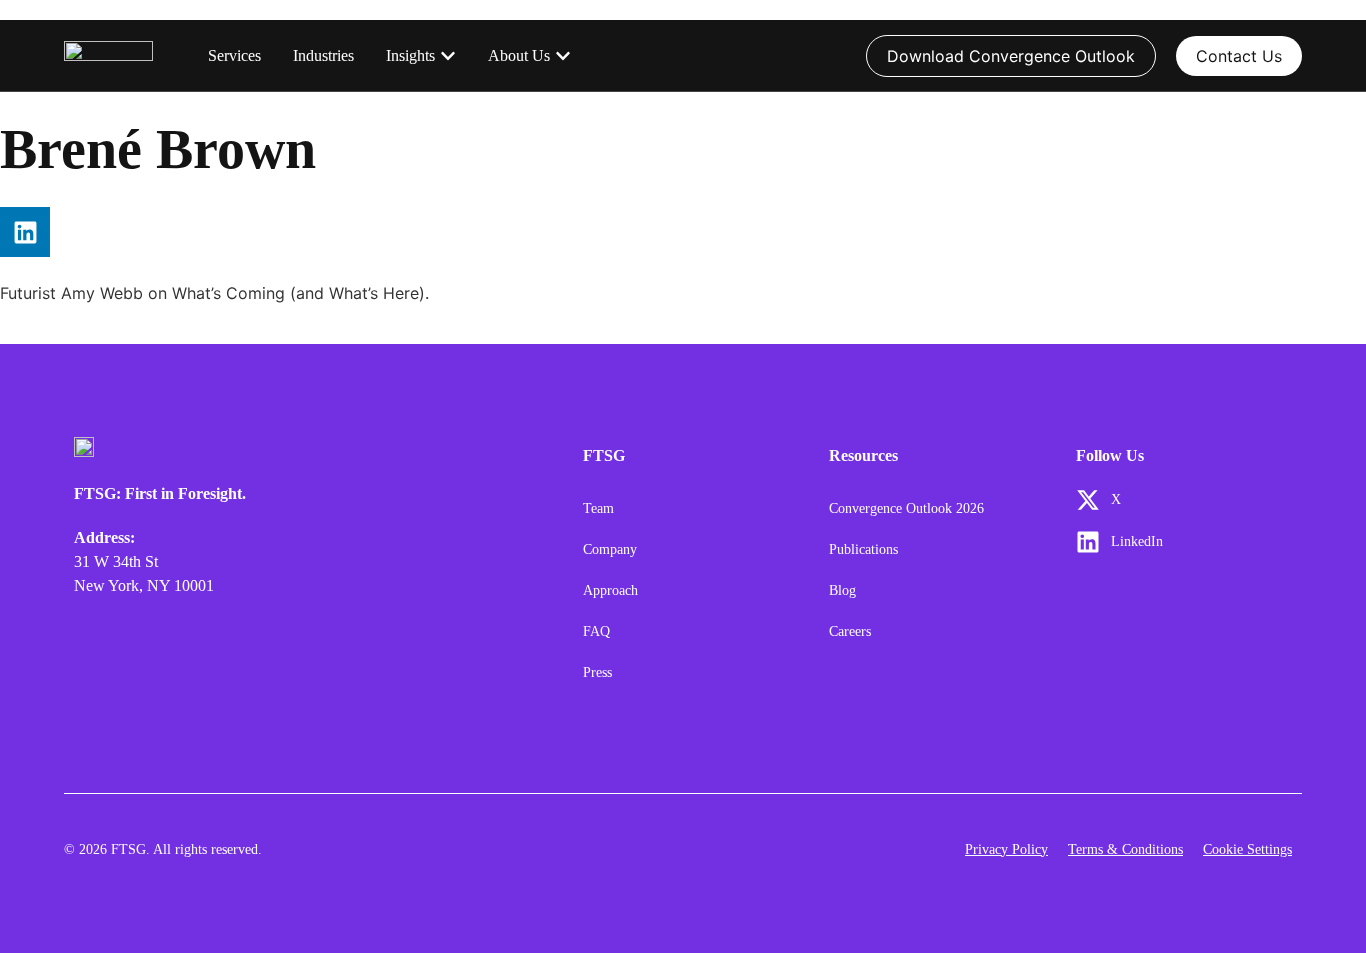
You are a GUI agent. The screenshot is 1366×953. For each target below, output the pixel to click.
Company (610, 549)
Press (597, 672)
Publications (863, 549)
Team (598, 508)
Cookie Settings (1247, 849)
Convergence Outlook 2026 (906, 508)
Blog (842, 590)
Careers (850, 631)
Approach (610, 590)
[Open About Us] (563, 56)
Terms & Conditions (1125, 849)
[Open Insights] (448, 56)
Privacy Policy (1006, 849)
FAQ (596, 631)
